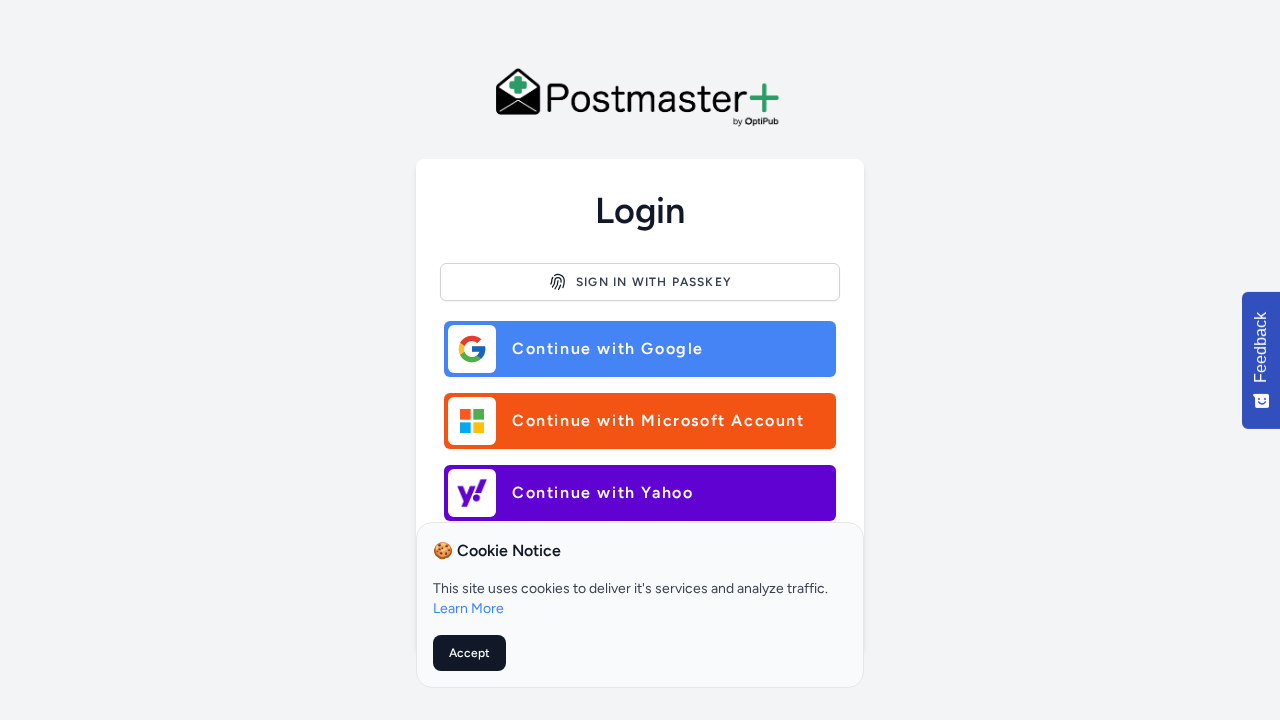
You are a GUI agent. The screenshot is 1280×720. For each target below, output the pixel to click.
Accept (469, 653)
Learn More (468, 608)
